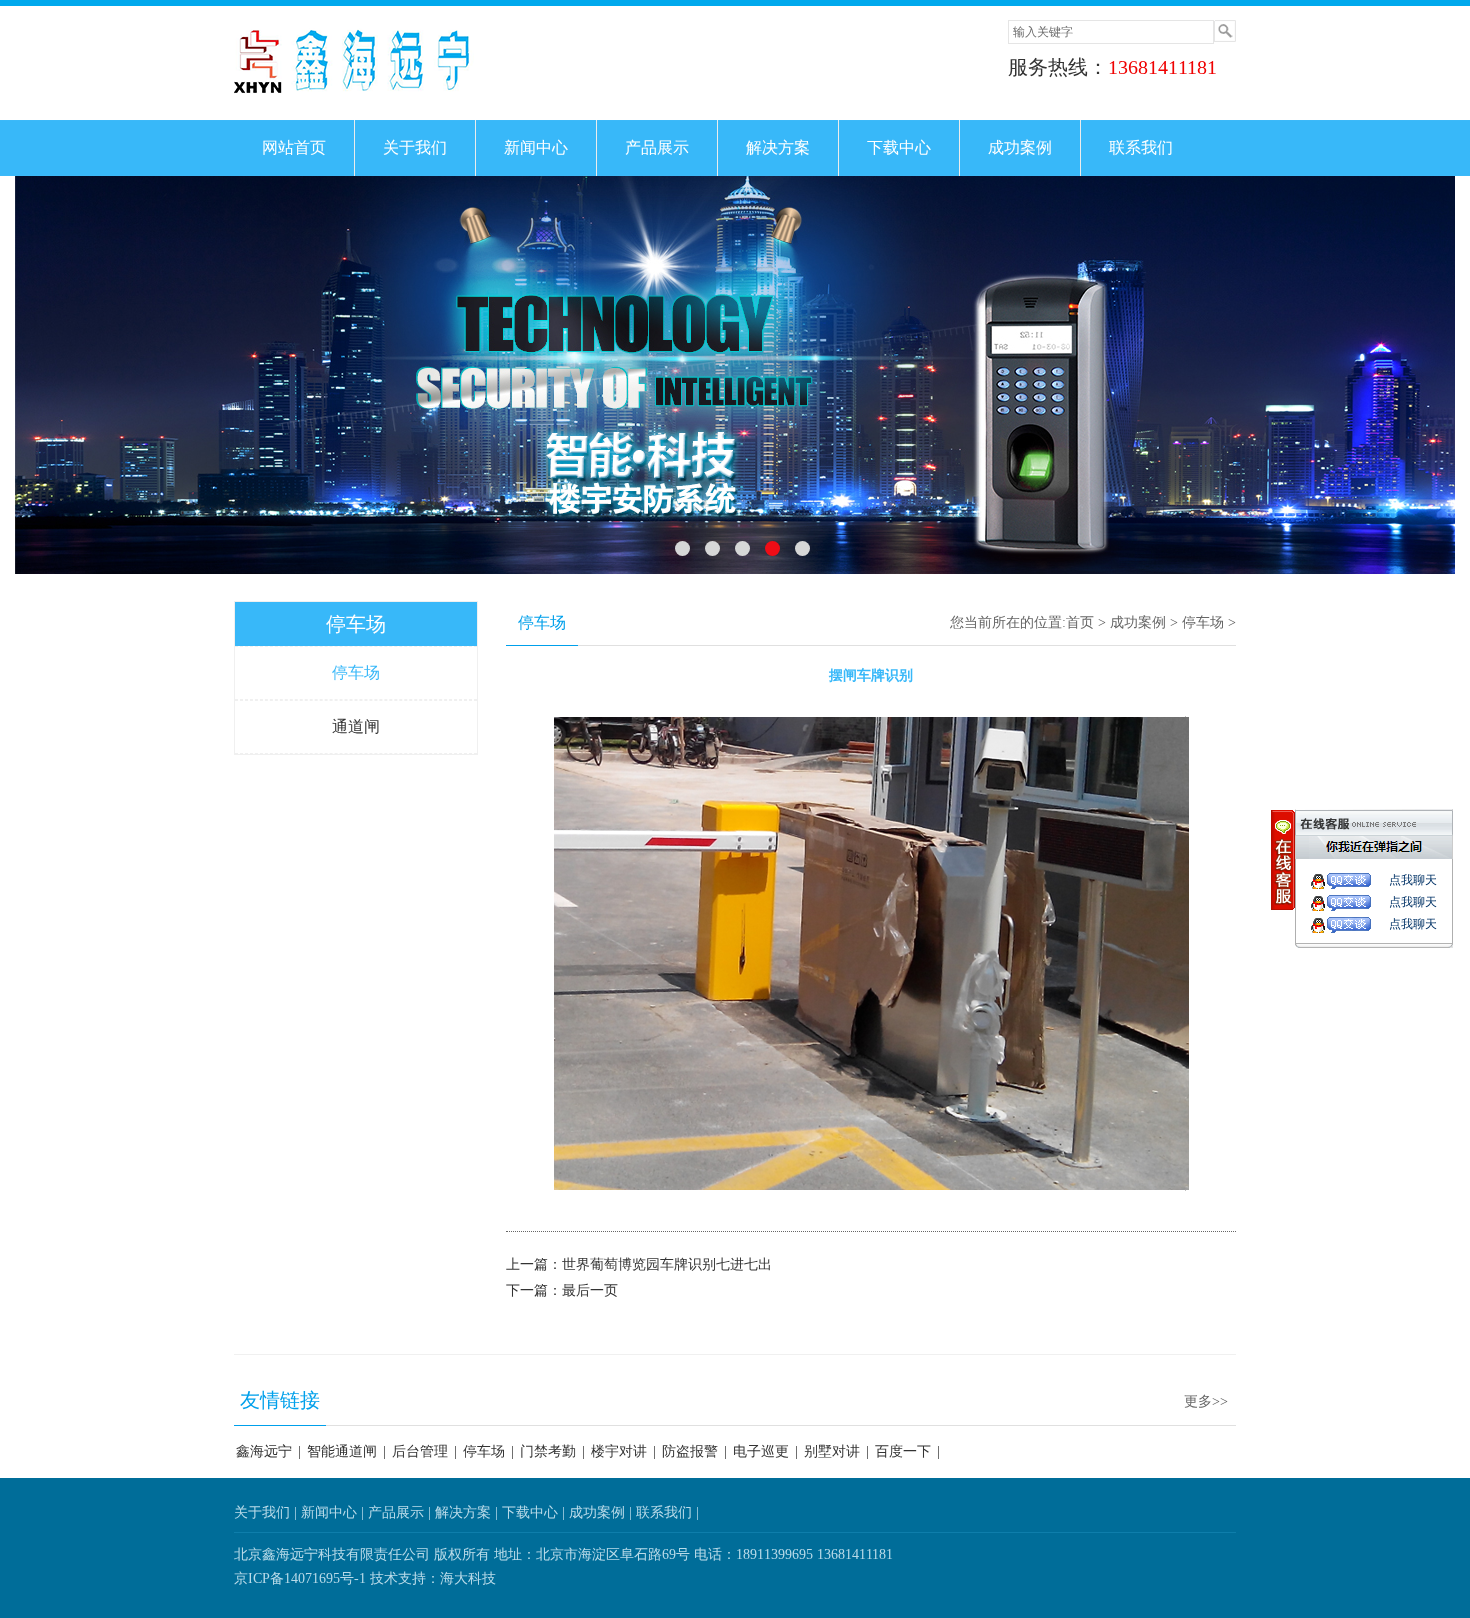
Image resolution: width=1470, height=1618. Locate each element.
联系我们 (1141, 147)
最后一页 (590, 1290)
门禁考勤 (548, 1451)
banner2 (735, 376)
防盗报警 (690, 1451)
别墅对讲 (832, 1451)
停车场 (356, 624)
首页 (1080, 622)
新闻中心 (536, 147)
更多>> (1206, 1401)
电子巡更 (761, 1451)
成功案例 (1020, 147)
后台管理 (420, 1451)
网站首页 (294, 147)
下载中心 (899, 147)
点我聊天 (1413, 880)
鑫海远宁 (264, 1451)
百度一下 (903, 1451)
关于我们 (415, 147)
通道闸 (356, 726)
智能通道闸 (342, 1451)
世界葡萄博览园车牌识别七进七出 (667, 1264)
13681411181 (1162, 67)
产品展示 (657, 147)
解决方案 (778, 147)
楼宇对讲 (619, 1451)
